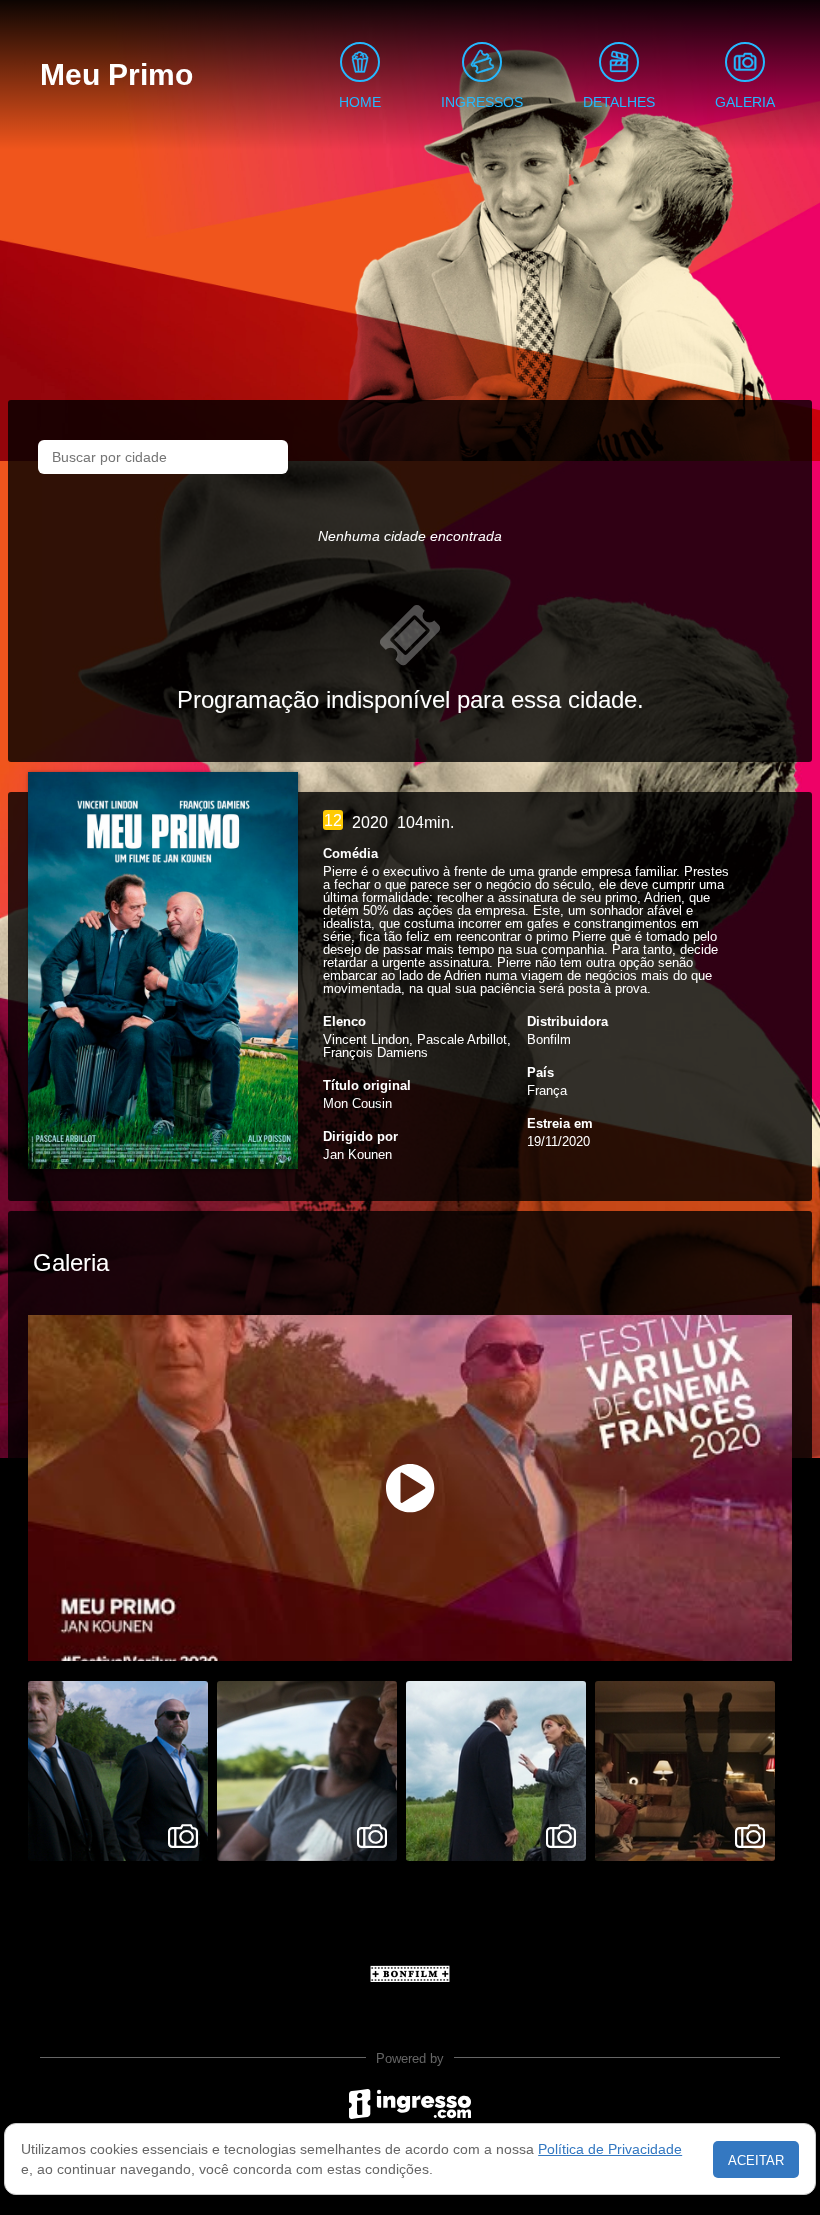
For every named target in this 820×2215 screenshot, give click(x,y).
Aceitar (756, 2160)
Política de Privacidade (610, 2149)
